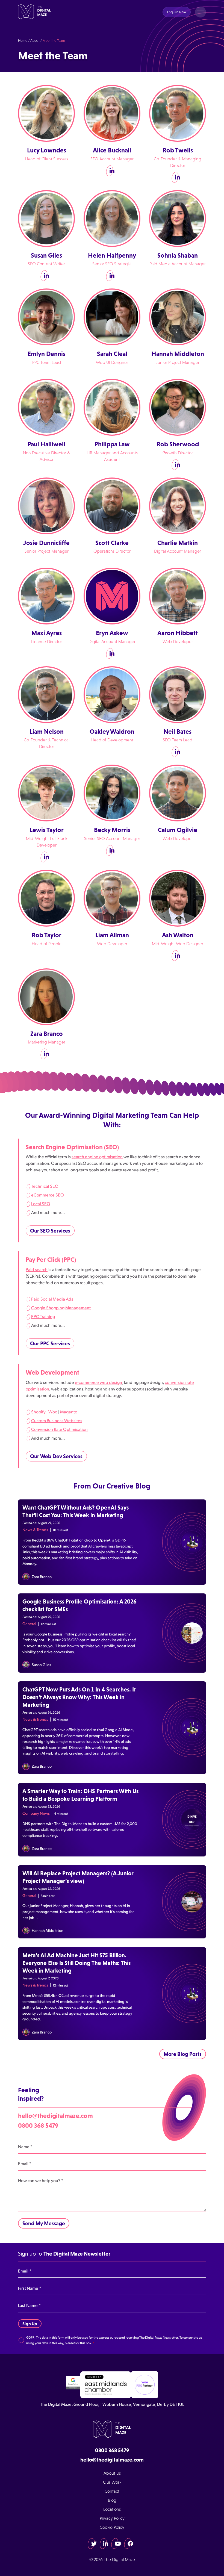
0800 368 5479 (38, 2125)
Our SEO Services (50, 1231)
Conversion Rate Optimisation (59, 1429)
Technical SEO (45, 1186)
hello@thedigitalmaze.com (55, 2116)
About (35, 41)
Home (23, 41)
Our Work (112, 2482)
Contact (112, 2491)
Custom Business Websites (57, 1420)
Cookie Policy (112, 2527)
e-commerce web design (98, 1382)
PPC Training (43, 1316)
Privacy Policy (112, 2518)
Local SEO (41, 1204)
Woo (53, 1412)
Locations (112, 2509)
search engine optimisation (97, 1157)
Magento (69, 1412)
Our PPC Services (50, 1343)
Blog (112, 2500)
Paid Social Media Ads (52, 1299)
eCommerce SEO (48, 1195)
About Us (112, 2473)
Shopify (38, 1412)
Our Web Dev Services (56, 1456)
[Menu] (201, 12)
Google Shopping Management (61, 1308)
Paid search (37, 1269)
